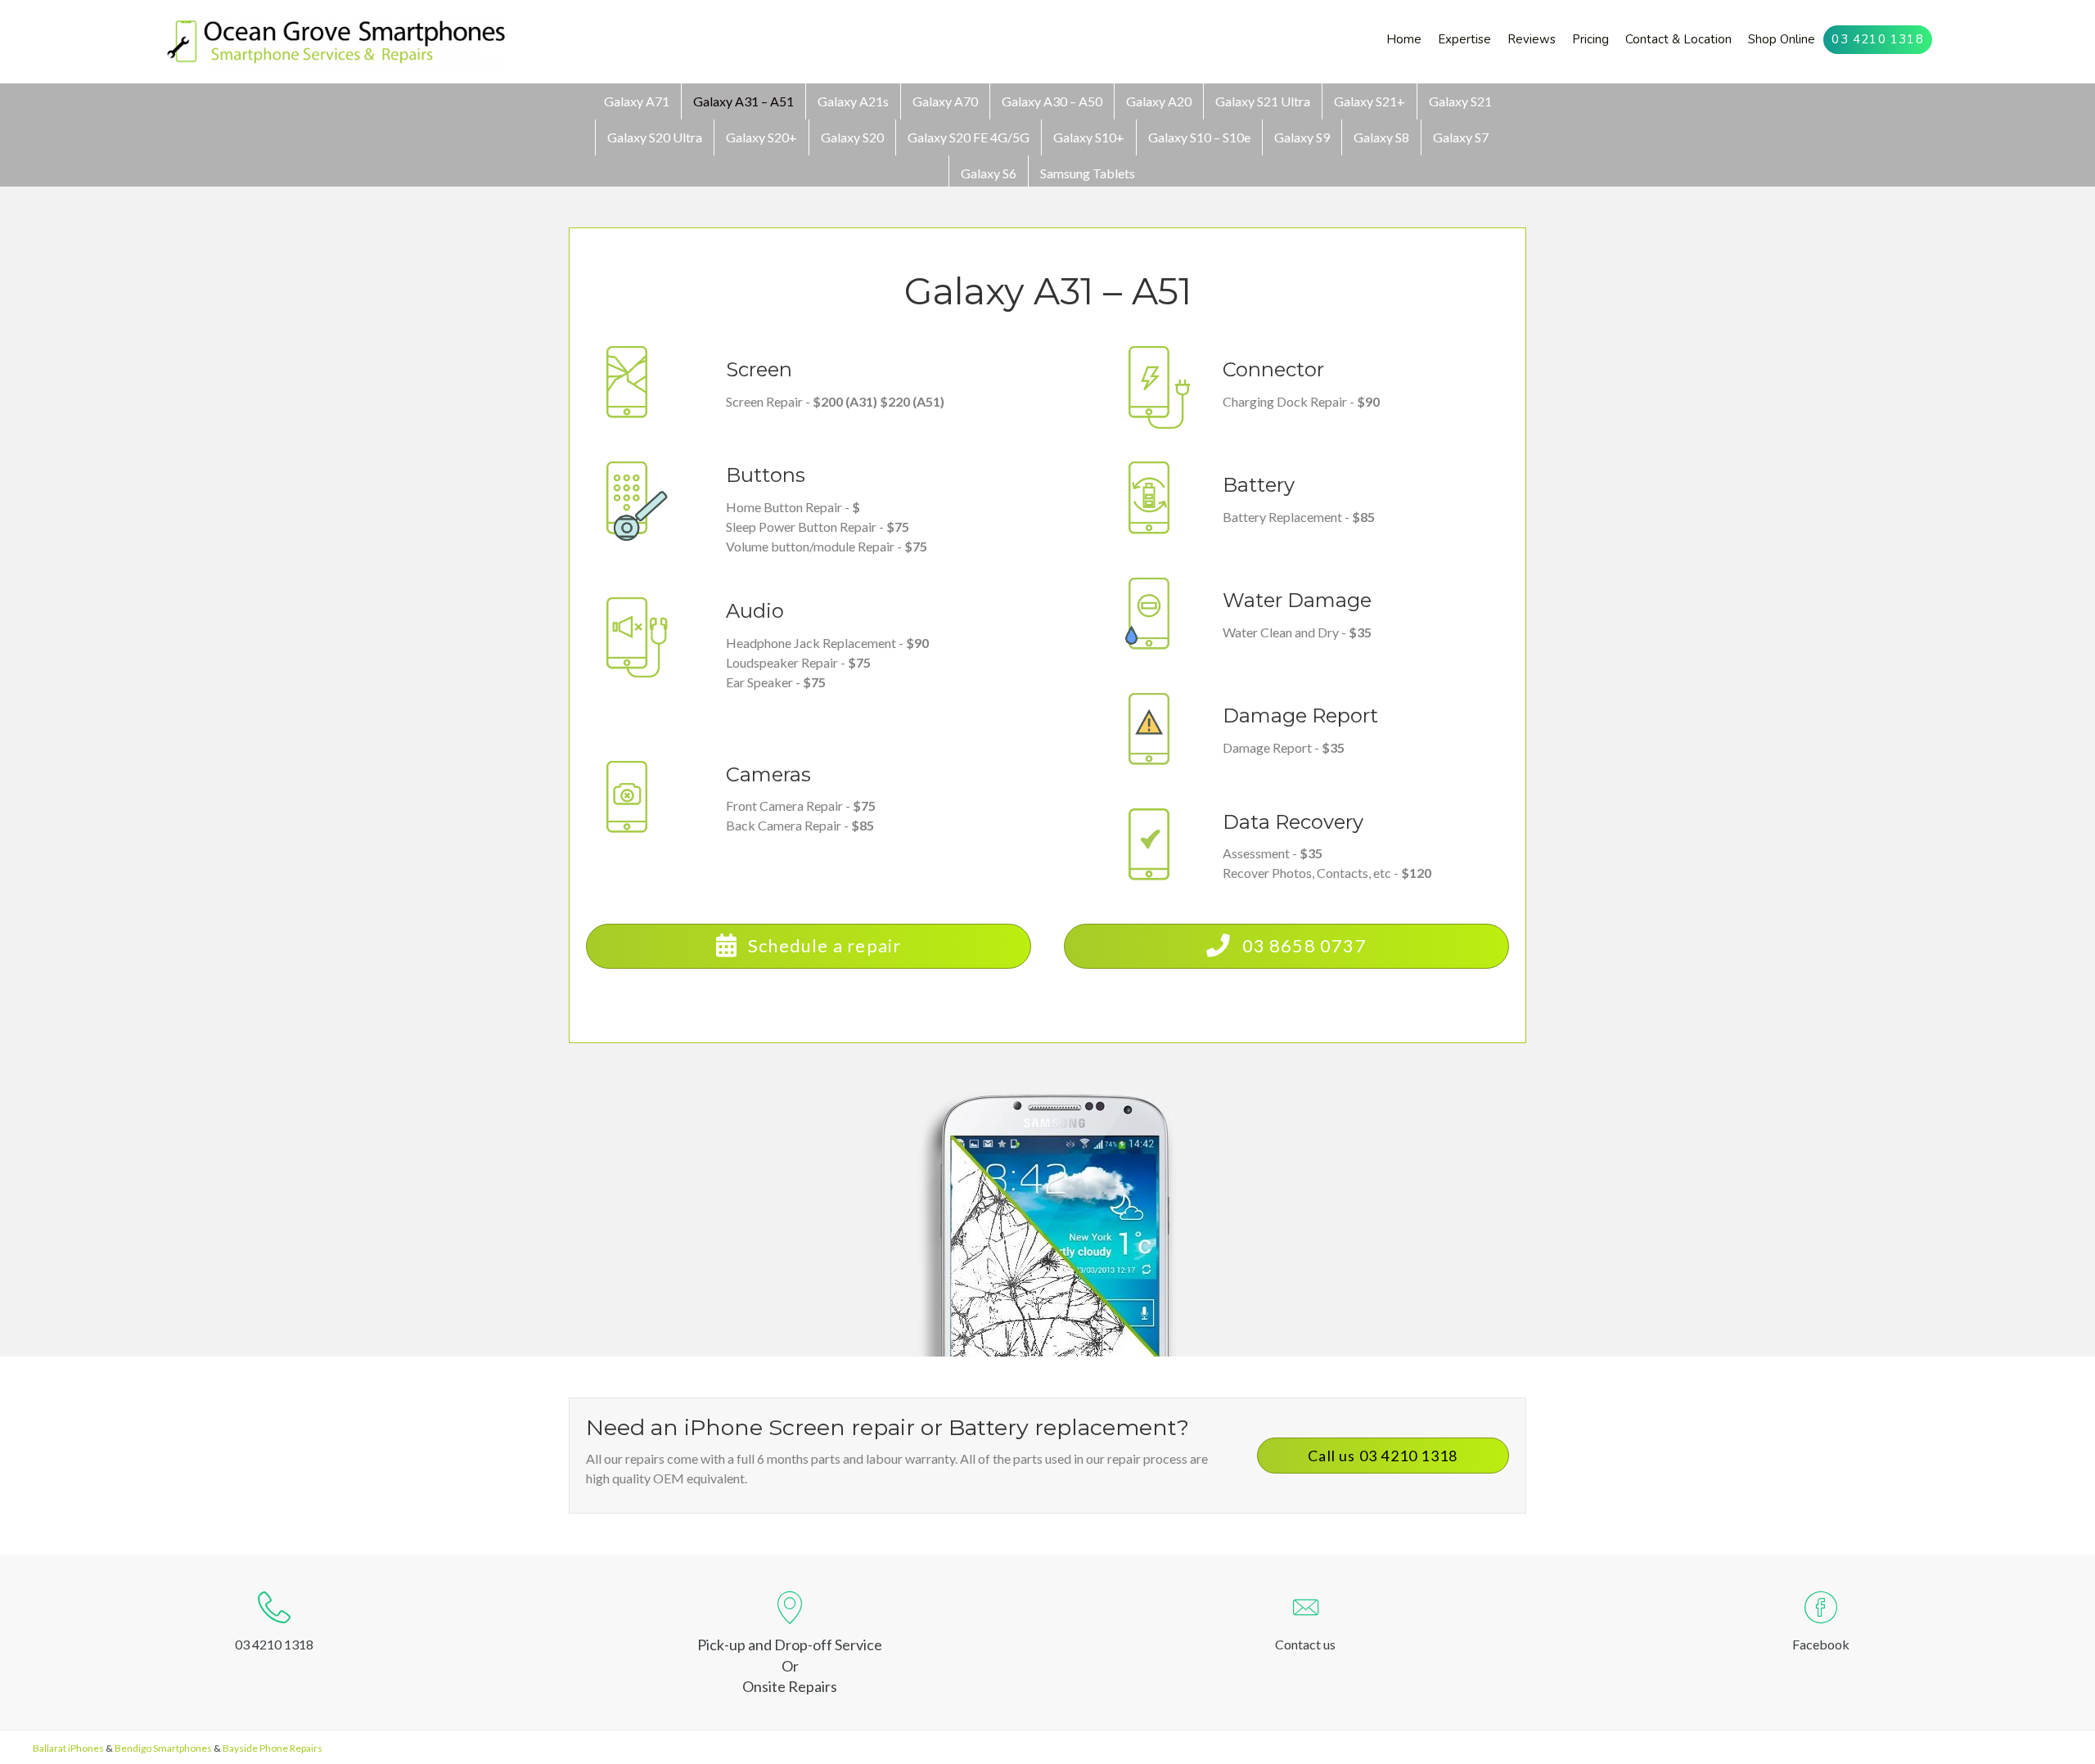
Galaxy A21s (853, 101)
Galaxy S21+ (1370, 101)
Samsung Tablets (1088, 173)
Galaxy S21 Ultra (1263, 101)
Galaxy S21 (1460, 101)
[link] (1404, 40)
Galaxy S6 (989, 173)
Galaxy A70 (945, 101)
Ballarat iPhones (68, 1748)
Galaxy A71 (637, 101)
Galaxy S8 (1381, 137)
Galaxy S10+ (1089, 137)
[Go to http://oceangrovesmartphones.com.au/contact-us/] (1305, 1625)
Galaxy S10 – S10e (1199, 137)
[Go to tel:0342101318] (274, 1625)
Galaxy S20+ (761, 137)
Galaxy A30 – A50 (1052, 101)
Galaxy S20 (852, 137)
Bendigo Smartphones (163, 1748)
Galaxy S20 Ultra (655, 137)
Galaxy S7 (1461, 137)
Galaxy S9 (1302, 137)
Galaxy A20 (1159, 101)
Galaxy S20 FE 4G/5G (969, 137)
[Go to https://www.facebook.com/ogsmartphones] (1821, 1625)
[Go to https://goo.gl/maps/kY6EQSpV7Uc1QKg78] (790, 1642)
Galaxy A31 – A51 (743, 101)
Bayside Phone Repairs (273, 1748)
